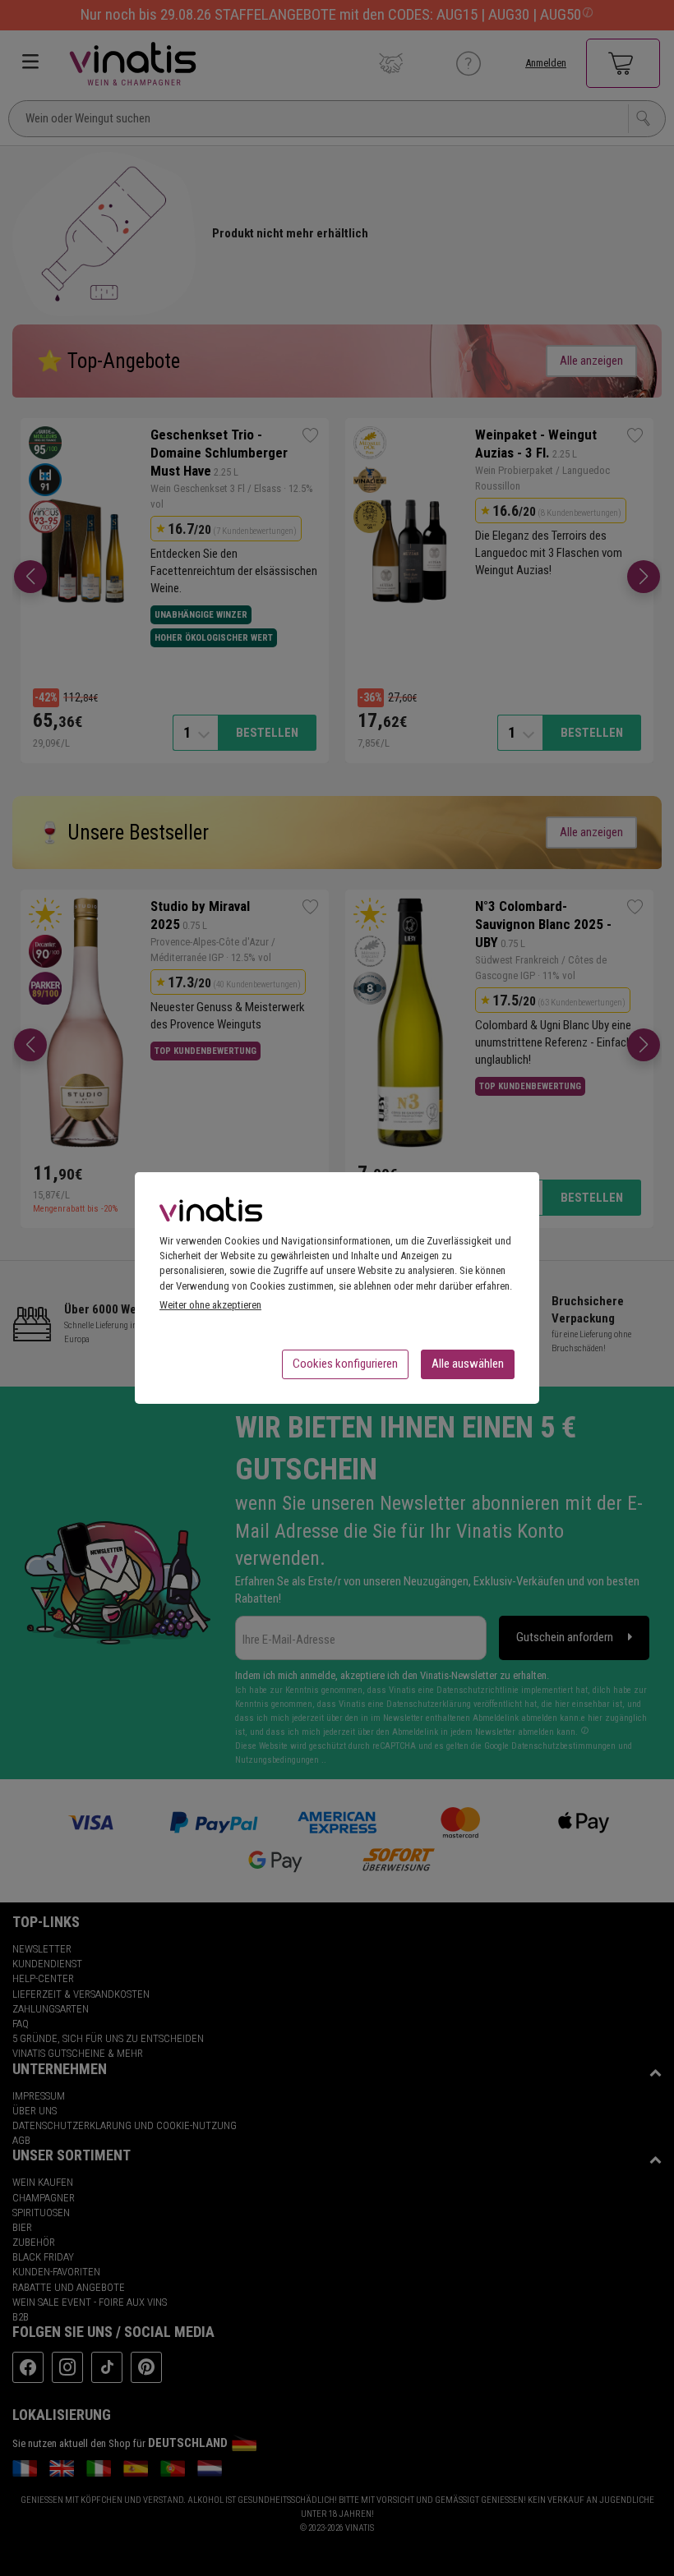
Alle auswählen (468, 1364)
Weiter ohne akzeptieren (210, 1305)
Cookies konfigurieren (345, 1364)
